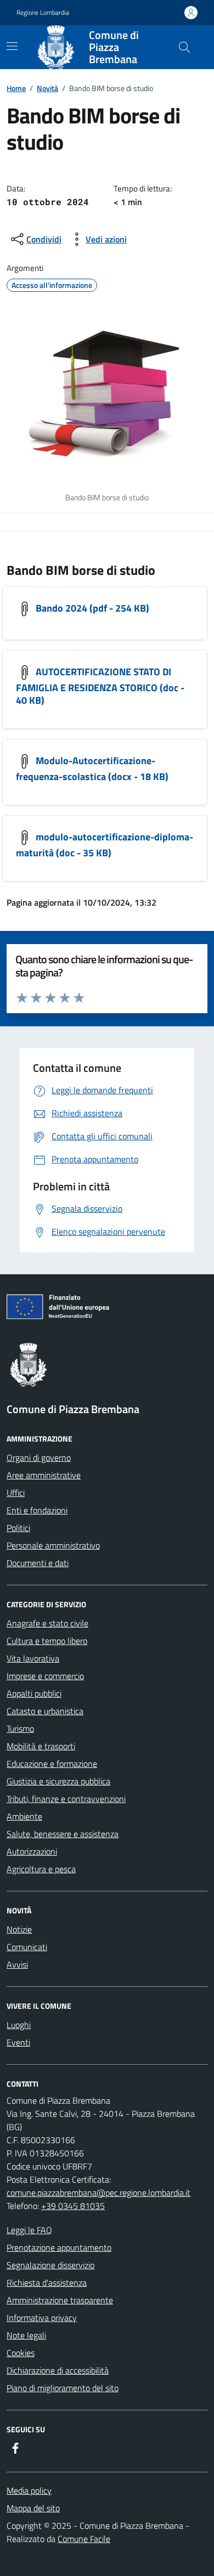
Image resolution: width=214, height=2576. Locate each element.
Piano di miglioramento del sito (63, 2388)
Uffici (16, 1493)
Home (16, 88)
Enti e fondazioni (37, 1510)
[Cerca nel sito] (184, 47)
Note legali (26, 2335)
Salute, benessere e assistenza (63, 1834)
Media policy (29, 2490)
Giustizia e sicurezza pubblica (58, 1781)
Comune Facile (84, 2539)
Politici (18, 1528)
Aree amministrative (44, 1475)
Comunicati (27, 1947)
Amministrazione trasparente (60, 2300)
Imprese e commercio (45, 1676)
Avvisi (17, 1964)
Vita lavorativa (33, 1658)
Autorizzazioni (32, 1851)
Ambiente (24, 1816)
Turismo (20, 1728)
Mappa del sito (33, 2508)
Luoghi (19, 2025)
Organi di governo (39, 1458)
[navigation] (12, 46)
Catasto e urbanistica (45, 1711)
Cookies (21, 2353)
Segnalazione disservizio (50, 2265)
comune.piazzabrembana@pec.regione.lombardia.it (98, 2193)
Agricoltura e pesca (41, 1869)
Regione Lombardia (43, 13)
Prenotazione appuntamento (59, 2247)
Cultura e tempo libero (47, 1641)
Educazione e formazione (52, 1764)
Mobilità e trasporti (41, 1746)
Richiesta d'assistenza (47, 2283)
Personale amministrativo (53, 1545)
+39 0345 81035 (73, 2206)
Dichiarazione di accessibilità (58, 2370)
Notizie (19, 1929)
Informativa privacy (42, 2318)
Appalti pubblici (34, 1693)
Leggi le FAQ (29, 2230)
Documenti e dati (38, 1563)
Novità (47, 88)
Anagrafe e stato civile (47, 1623)
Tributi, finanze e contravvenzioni (66, 1799)
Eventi (18, 2042)
